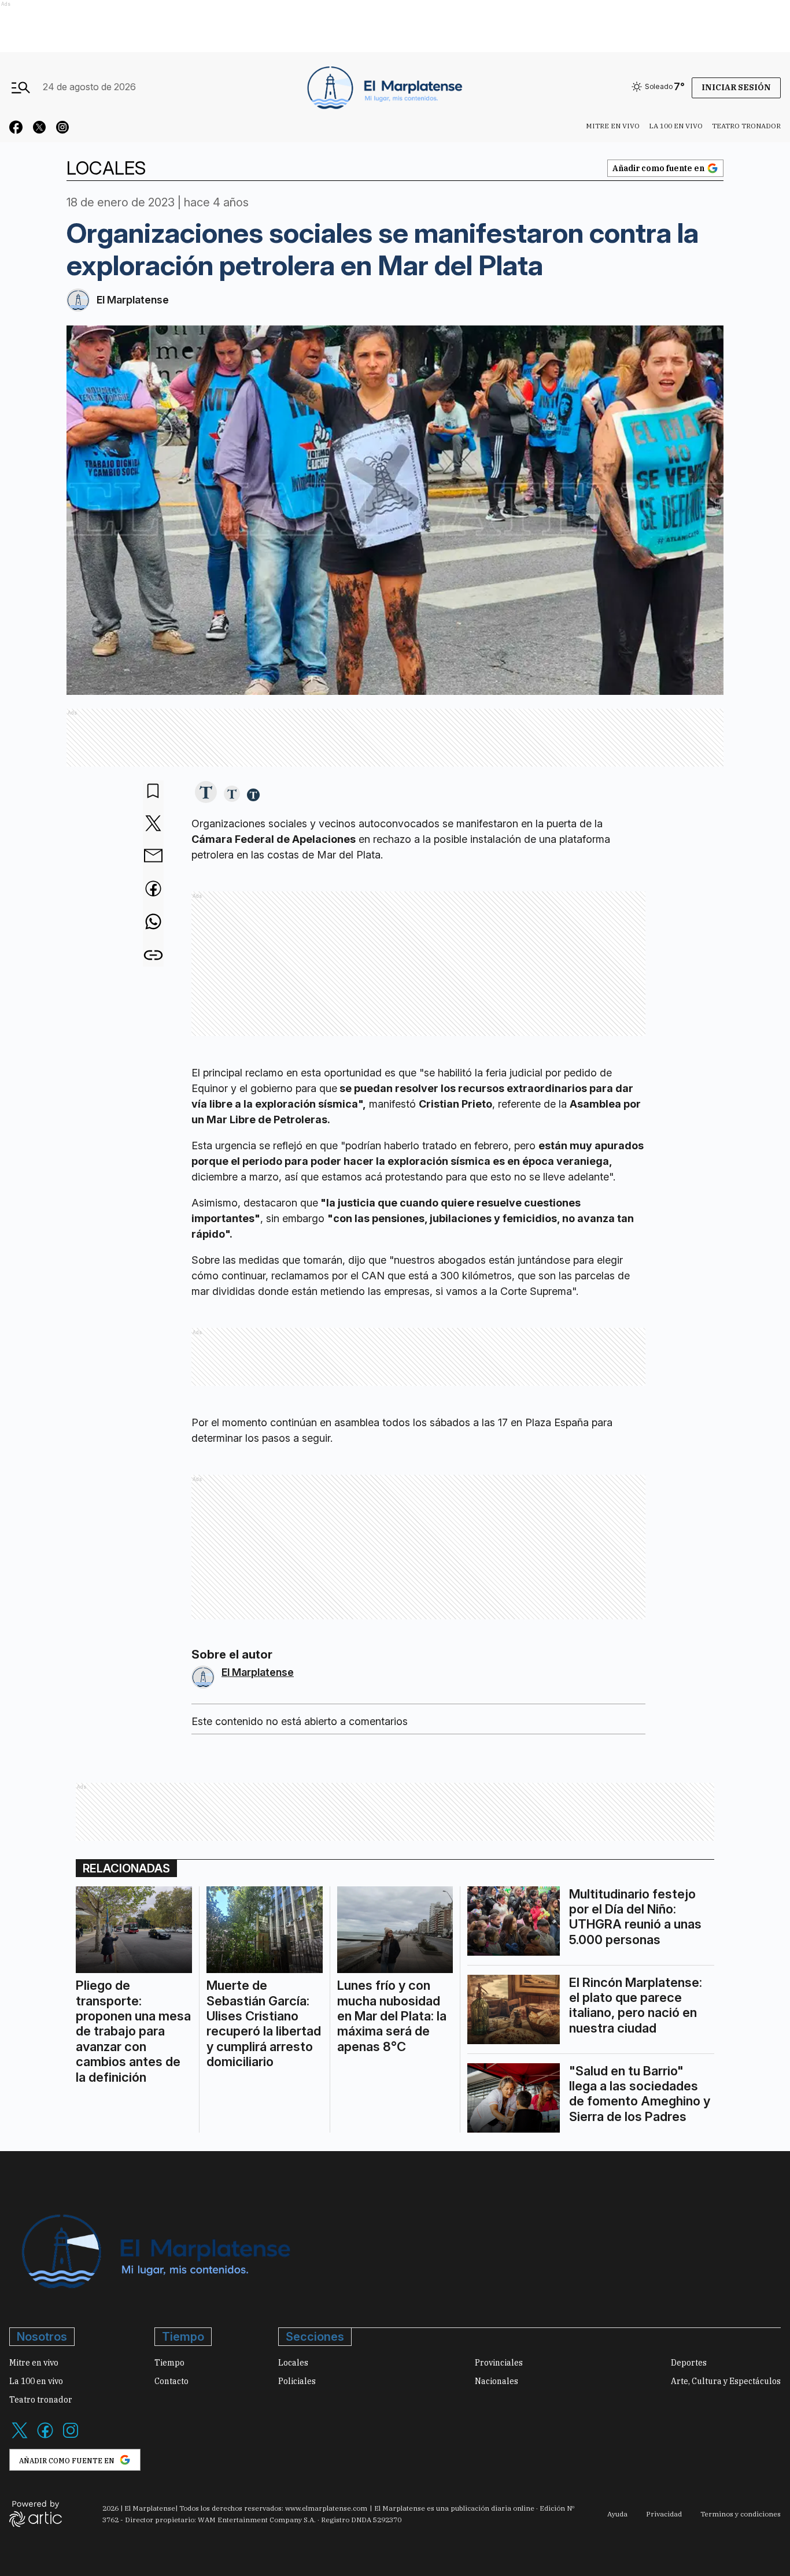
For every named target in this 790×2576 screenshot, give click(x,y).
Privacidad (664, 2514)
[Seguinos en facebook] (16, 129)
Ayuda (617, 2514)
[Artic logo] (36, 2513)
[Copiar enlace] (153, 955)
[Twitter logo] (20, 2437)
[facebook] (153, 890)
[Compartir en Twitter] (153, 824)
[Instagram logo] (71, 2437)
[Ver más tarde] (153, 792)
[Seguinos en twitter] (39, 129)
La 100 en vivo (676, 126)
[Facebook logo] (45, 2437)
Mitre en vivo (613, 126)
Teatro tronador (746, 126)
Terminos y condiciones (741, 2514)
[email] (153, 857)
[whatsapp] (153, 923)
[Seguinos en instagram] (62, 129)
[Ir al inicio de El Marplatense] (383, 87)
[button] (206, 793)
